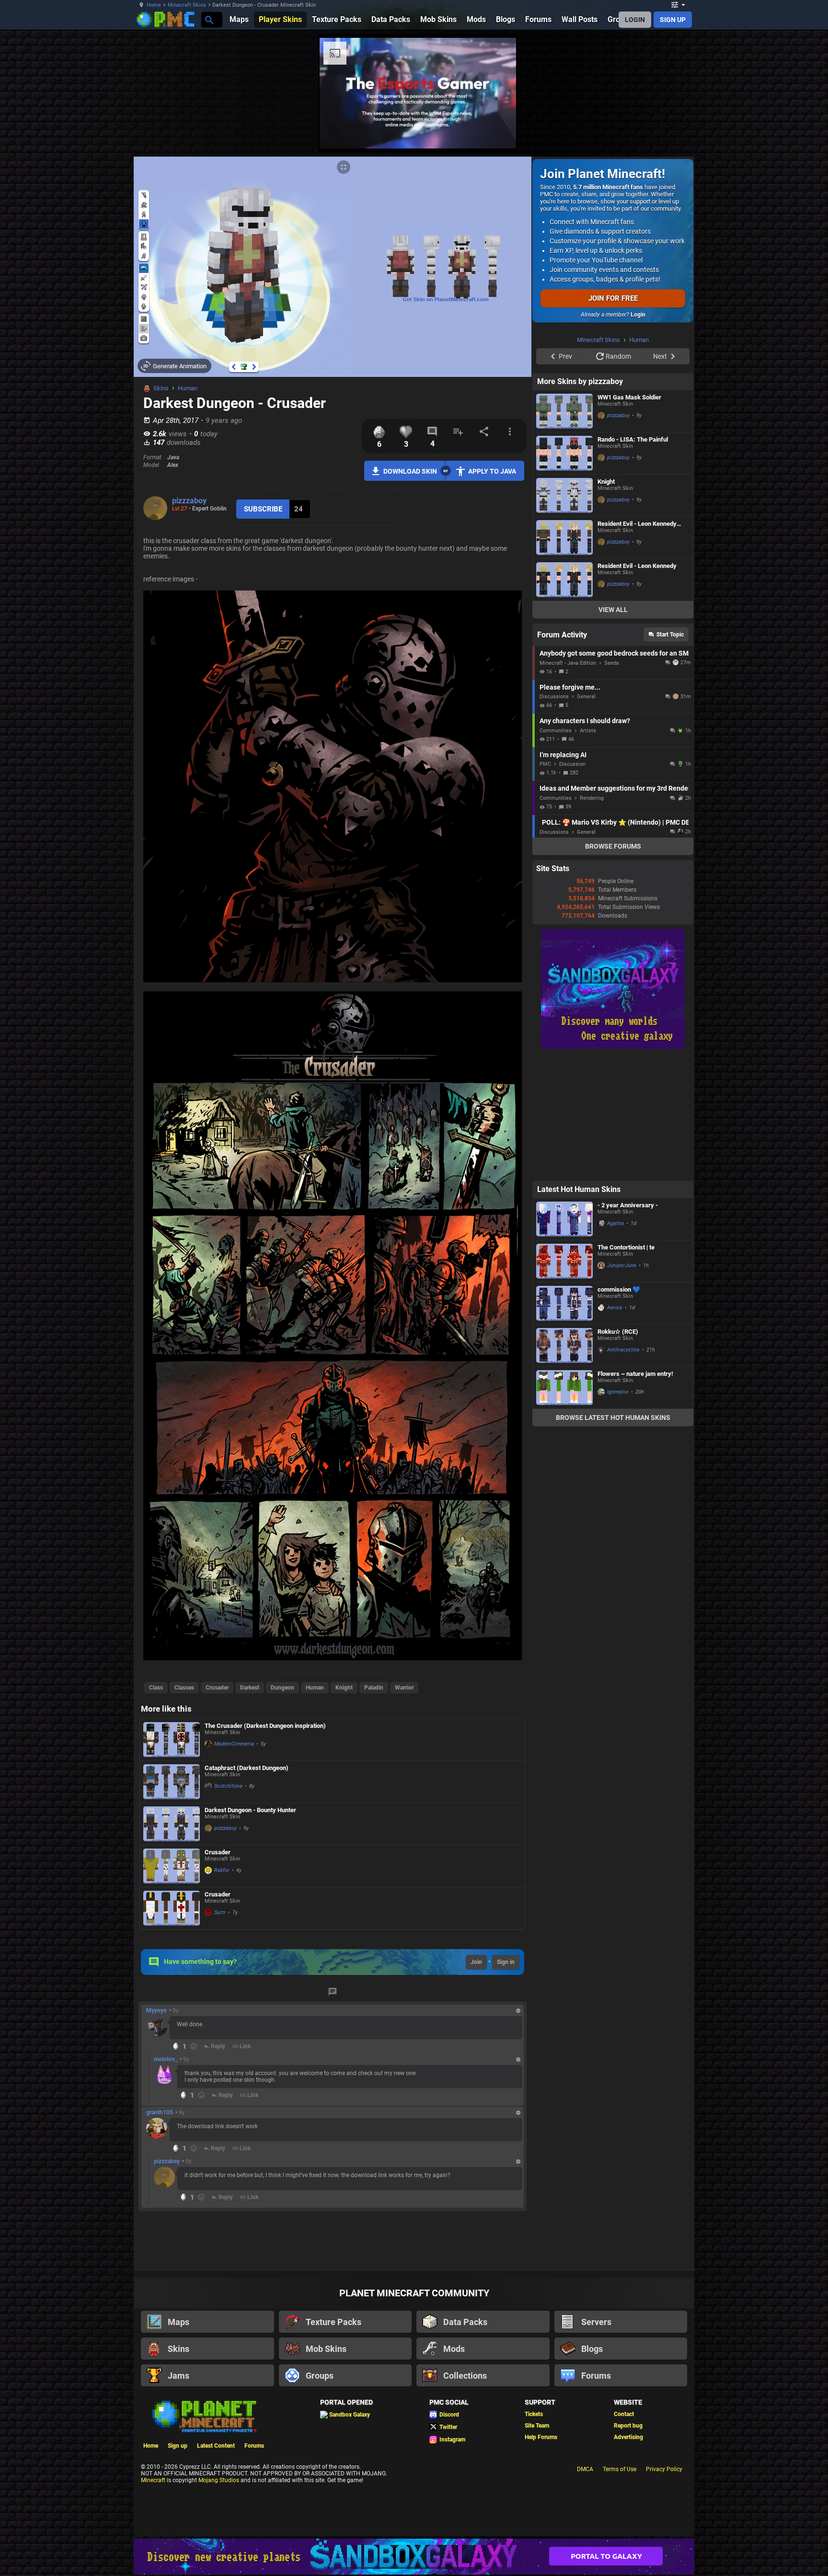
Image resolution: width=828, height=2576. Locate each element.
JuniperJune (622, 1387)
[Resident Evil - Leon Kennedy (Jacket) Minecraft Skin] (564, 659)
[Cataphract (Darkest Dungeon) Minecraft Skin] (172, 1782)
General (586, 818)
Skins (161, 388)
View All (613, 731)
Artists (588, 852)
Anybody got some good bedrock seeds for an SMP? (614, 774)
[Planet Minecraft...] (209, 19)
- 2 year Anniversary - (628, 1326)
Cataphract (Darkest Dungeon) (247, 1768)
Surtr (220, 1912)
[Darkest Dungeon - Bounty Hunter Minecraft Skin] (172, 1824)
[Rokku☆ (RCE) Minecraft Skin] (564, 1467)
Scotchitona (228, 1786)
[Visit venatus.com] (730, 133)
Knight (344, 1688)
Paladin (374, 1688)
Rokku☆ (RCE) (618, 1453)
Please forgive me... (570, 808)
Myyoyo (156, 2010)
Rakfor (222, 1870)
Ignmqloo (618, 1513)
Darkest (250, 1688)
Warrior (404, 1688)
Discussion (572, 885)
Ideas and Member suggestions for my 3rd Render (614, 909)
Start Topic (670, 756)
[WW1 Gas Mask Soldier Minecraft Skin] (564, 532)
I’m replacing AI (563, 876)
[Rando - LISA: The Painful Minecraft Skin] (564, 574)
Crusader (217, 1688)
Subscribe (263, 509)
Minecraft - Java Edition (568, 784)
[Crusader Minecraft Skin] (172, 1866)
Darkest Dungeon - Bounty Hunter (250, 1810)
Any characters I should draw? (585, 842)
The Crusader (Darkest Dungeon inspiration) (265, 1726)
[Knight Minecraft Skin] (564, 617)
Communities (556, 852)
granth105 (160, 2112)
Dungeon (282, 1688)
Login (638, 315)
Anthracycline (623, 1471)
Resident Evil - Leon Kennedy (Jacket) (637, 645)
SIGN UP (673, 20)
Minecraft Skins (187, 5)
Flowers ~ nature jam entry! (635, 1495)
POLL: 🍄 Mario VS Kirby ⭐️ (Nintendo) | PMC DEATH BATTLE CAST (615, 943)
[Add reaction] (194, 2046)
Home (154, 5)
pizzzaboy (189, 501)
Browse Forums (613, 967)
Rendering (592, 919)
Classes (184, 1688)
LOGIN (635, 20)
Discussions (554, 818)
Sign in (506, 1962)
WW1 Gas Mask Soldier (629, 518)
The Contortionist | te (626, 1368)
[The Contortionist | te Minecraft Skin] (564, 1382)
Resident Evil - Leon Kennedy (637, 687)
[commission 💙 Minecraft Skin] (564, 1424)
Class (156, 1688)
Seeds (612, 784)
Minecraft (153, 2480)
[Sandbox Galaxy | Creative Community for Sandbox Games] (613, 1168)
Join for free (613, 298)
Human (188, 388)
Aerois (615, 1429)
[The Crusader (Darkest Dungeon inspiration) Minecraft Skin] (172, 1740)
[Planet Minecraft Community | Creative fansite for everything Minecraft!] (204, 2416)
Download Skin (410, 471)
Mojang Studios (219, 2480)
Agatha (615, 1345)
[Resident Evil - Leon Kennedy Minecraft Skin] (564, 701)
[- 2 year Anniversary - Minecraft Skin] (564, 1340)
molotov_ (166, 2059)
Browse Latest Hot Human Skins (613, 1539)
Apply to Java (492, 471)
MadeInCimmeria (234, 1744)
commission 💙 (619, 1411)
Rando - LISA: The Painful (633, 561)
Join (476, 1962)
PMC (545, 885)
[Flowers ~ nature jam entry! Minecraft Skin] (564, 1509)
